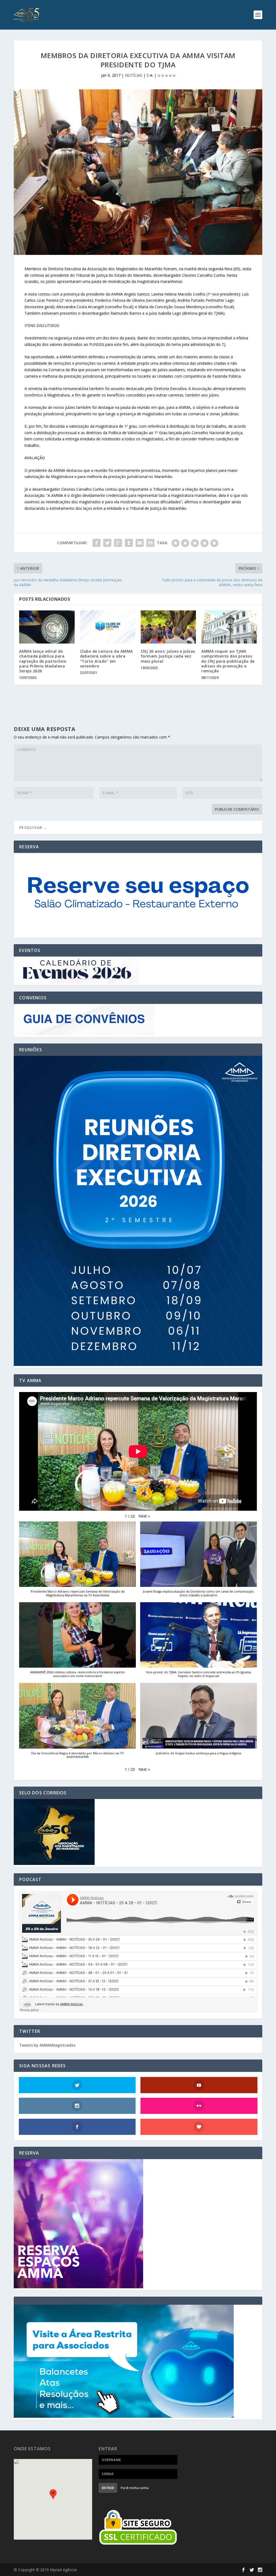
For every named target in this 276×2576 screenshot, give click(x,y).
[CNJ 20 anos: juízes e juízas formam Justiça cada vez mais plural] (168, 627)
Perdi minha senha (135, 2488)
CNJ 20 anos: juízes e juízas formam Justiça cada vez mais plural (168, 656)
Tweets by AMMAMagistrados (47, 2045)
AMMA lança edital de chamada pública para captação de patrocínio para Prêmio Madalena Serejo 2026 (43, 661)
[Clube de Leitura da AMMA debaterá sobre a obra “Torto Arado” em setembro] (108, 627)
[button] (144, 1516)
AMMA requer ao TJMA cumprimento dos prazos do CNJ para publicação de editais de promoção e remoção (228, 661)
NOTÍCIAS (134, 75)
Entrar (108, 2488)
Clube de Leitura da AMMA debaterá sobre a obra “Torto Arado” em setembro (106, 659)
